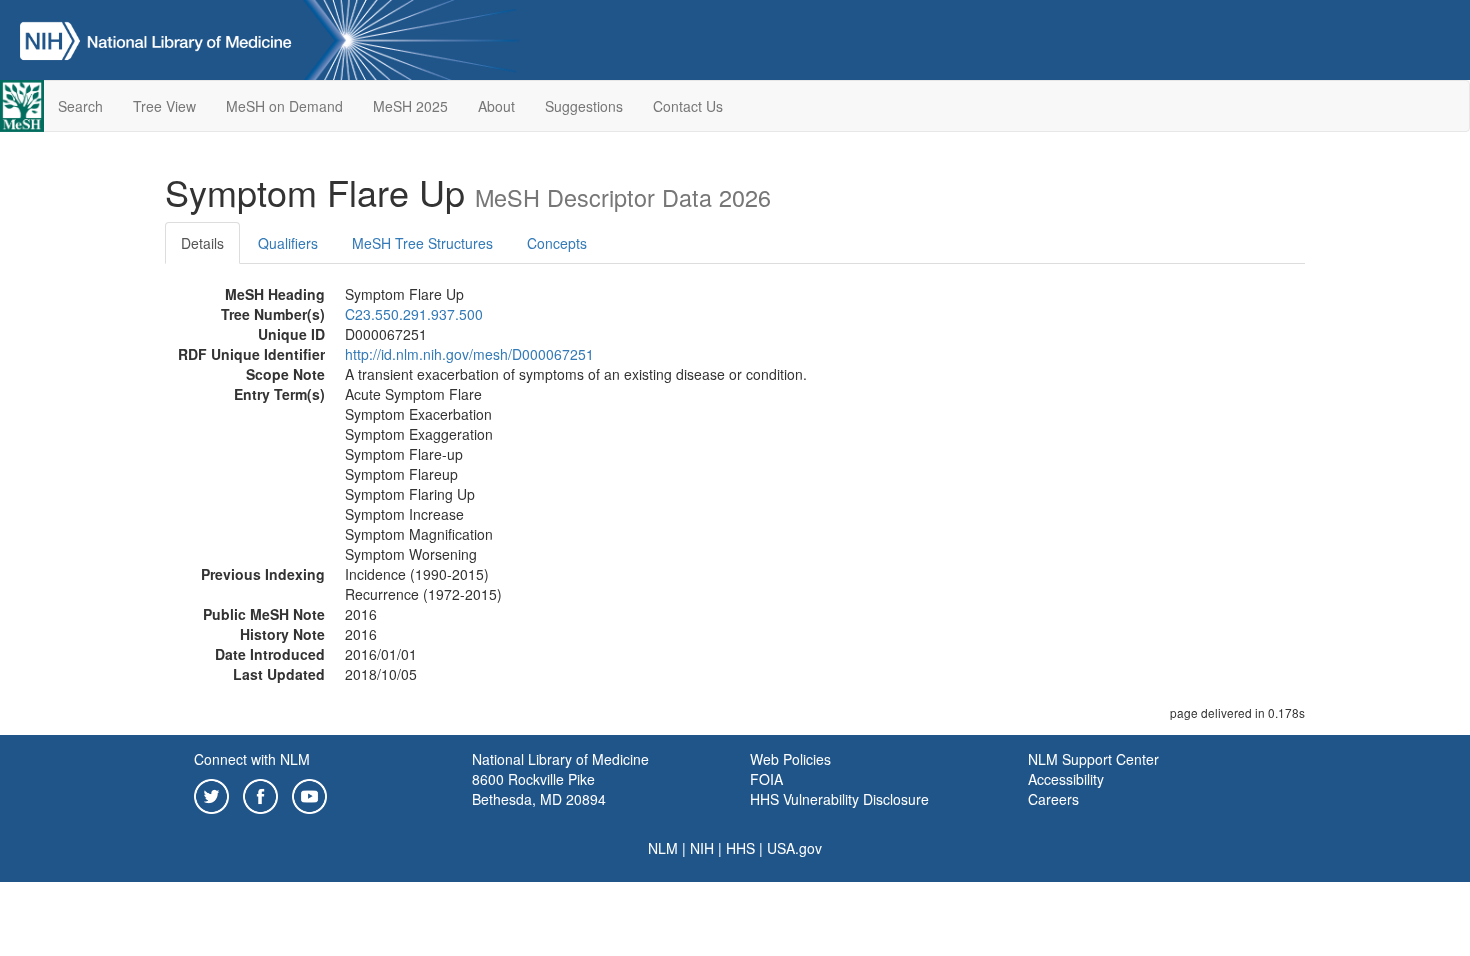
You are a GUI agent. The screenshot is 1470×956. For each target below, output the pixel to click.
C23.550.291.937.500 (414, 314)
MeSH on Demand (284, 106)
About (496, 106)
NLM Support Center (1093, 759)
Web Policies (790, 759)
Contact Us (688, 106)
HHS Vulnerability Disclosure (839, 799)
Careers (1053, 799)
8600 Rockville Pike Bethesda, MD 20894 (539, 789)
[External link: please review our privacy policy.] (211, 794)
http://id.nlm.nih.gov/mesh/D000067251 (469, 354)
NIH (702, 848)
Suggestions (584, 106)
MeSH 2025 (410, 106)
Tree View (164, 106)
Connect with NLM (252, 759)
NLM (663, 848)
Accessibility (1066, 779)
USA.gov (794, 848)
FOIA (766, 779)
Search (80, 106)
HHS (740, 848)
